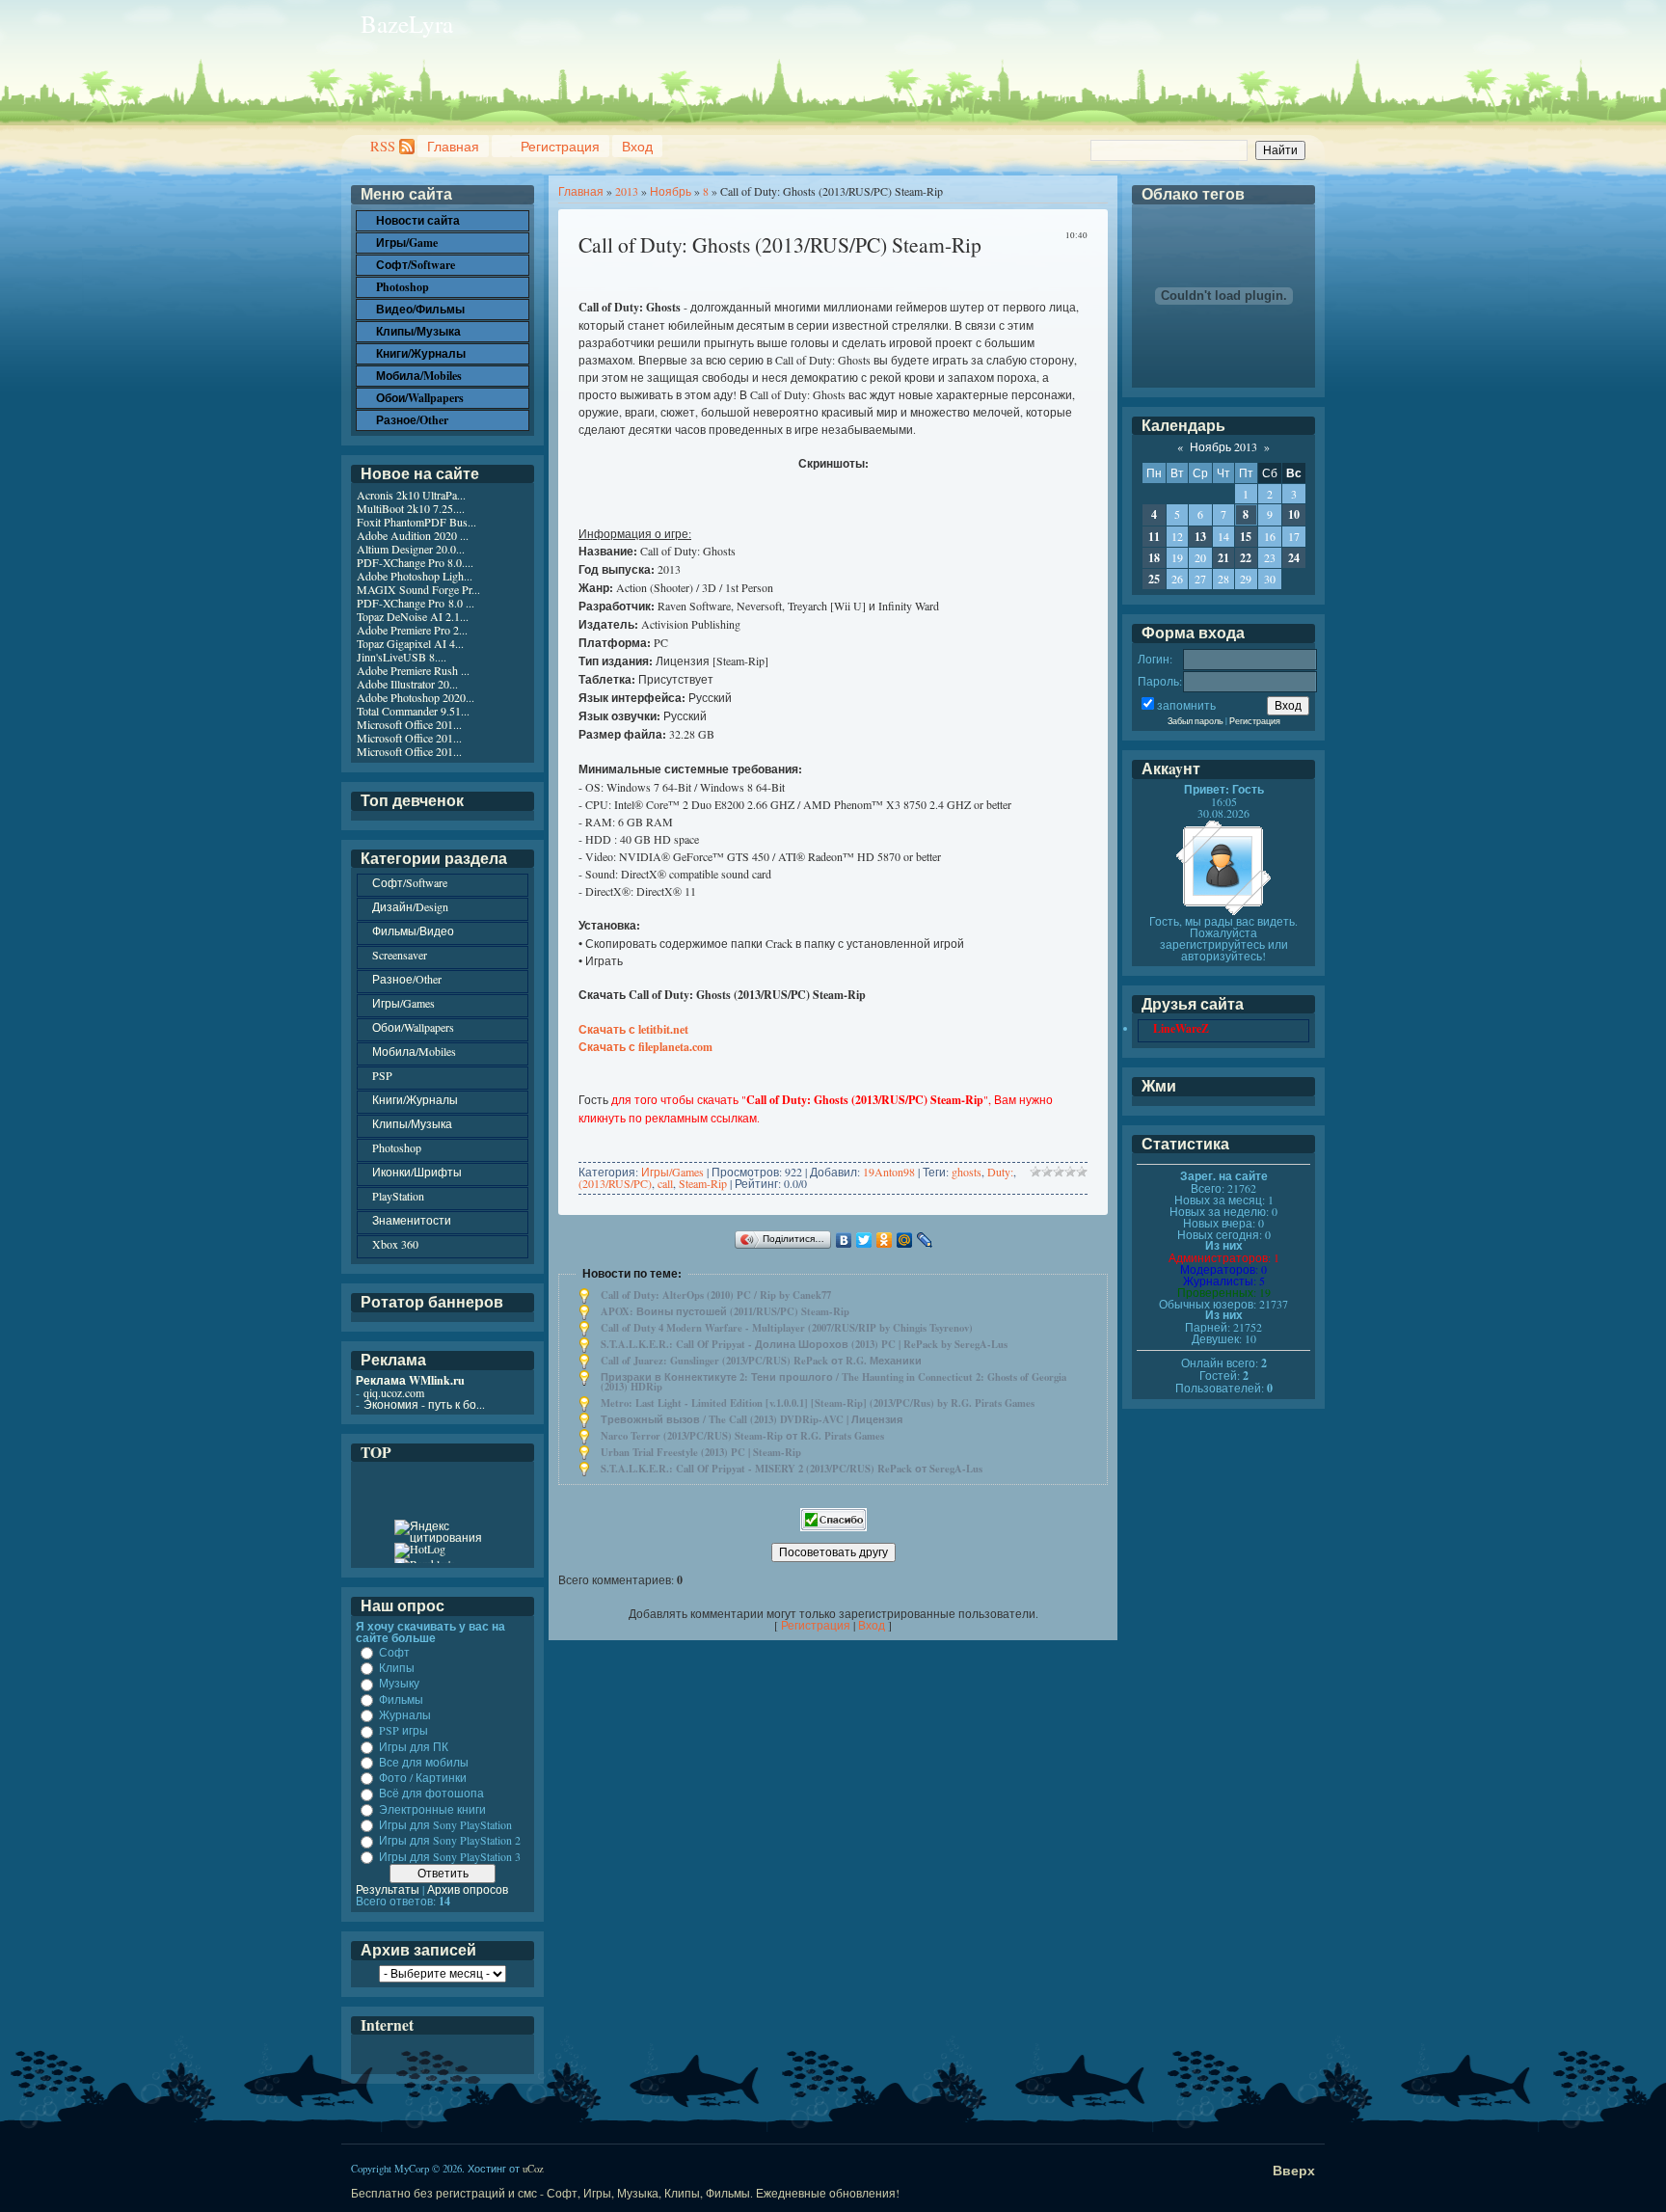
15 (1246, 537)
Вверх (1294, 2170)
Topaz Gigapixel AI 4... (410, 643)
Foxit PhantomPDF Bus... (416, 522)
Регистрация (560, 146)
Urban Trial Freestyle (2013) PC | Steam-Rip (701, 1452)
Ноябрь (671, 191)
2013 (627, 191)
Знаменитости (412, 1220)
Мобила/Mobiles (414, 1051)
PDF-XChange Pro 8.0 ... (416, 603)
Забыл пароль (1196, 721)
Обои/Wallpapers (413, 1027)
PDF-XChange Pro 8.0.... (415, 562)
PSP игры (403, 1731)
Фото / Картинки (423, 1777)
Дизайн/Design (410, 906)
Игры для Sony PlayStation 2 (450, 1841)
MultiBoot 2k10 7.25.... (411, 508)
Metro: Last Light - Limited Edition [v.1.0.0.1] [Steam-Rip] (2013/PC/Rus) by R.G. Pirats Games (818, 1403)
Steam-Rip (703, 1183)
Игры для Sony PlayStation (445, 1824)
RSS (383, 146)
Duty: (1000, 1172)
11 (1154, 537)
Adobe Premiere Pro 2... (412, 630)
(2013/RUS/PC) (615, 1183)
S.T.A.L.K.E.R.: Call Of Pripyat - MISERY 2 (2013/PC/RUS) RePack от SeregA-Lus (792, 1469)
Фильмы (401, 1699)
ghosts (967, 1172)
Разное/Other (407, 979)
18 (1154, 558)
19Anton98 (889, 1172)
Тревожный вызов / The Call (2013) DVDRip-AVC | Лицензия (752, 1419)
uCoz (533, 2169)
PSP (382, 1075)
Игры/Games (672, 1172)
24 (1294, 558)
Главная (453, 146)
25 (1154, 579)
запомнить (1186, 705)
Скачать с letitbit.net (633, 1029)
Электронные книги (432, 1809)
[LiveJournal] (925, 1240)
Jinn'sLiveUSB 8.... (402, 657)
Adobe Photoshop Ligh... (415, 576)
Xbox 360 (395, 1244)
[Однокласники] (885, 1240)
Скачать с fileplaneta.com (645, 1047)
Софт (394, 1652)
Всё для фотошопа (431, 1794)
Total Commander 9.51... (413, 711)
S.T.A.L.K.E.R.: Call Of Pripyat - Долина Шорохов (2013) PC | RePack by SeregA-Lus (804, 1344)
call (665, 1183)
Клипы (397, 1667)
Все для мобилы (424, 1762)
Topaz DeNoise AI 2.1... (413, 616)
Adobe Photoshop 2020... (416, 697)
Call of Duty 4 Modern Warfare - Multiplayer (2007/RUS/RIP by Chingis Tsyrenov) (787, 1328)
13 (1200, 537)
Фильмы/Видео (413, 931)
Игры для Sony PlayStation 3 (450, 1856)
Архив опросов (468, 1889)
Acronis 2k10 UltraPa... (411, 495)
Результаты (388, 1889)
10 (1294, 514)
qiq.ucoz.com (394, 1392)
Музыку (399, 1684)
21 (1223, 558)
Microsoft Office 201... (409, 724)
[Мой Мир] (905, 1240)
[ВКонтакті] (844, 1240)
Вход (637, 146)
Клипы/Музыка (412, 1123)
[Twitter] (864, 1240)
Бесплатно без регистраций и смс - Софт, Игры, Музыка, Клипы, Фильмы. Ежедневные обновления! (625, 2193)
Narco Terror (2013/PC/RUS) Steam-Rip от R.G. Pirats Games (742, 1436)
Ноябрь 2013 (1223, 446)
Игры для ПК (414, 1746)
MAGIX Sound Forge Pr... (418, 589)
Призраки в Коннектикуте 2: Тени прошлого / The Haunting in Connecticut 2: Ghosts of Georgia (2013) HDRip (833, 1382)
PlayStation (398, 1196)
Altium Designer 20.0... (411, 549)
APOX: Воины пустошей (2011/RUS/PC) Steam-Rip (725, 1311)
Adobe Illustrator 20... (407, 684)
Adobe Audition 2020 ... (413, 535)
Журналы (405, 1714)
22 (1246, 558)
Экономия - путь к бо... (424, 1404)
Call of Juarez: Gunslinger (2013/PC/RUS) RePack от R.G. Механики (761, 1361)
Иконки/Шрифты (417, 1172)
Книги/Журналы (415, 1099)
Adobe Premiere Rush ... (413, 670)
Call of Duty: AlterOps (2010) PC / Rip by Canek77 (716, 1295)
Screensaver (400, 955)
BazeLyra (407, 24)
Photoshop (397, 1147)
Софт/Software (410, 882)
